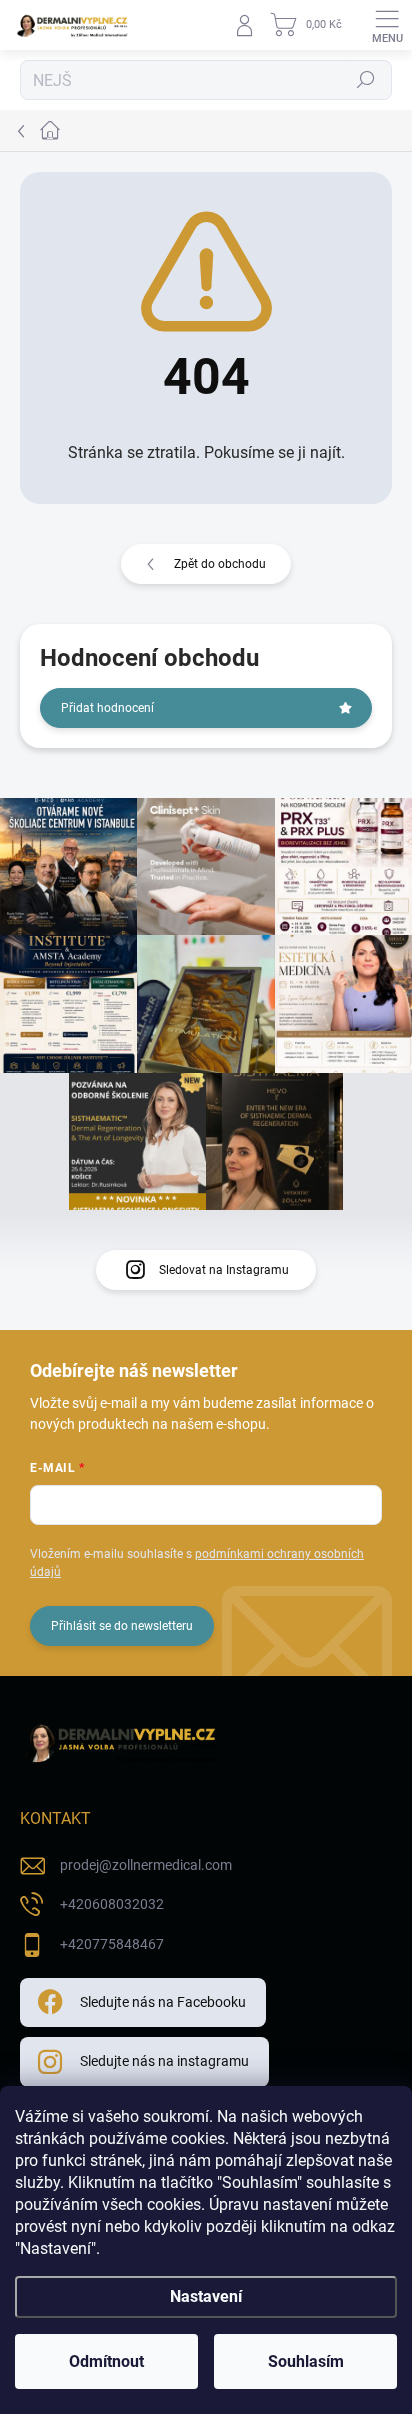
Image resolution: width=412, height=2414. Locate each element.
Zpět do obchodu (220, 564)
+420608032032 (112, 1904)
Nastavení (206, 2296)
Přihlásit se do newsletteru (122, 1626)
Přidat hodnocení (107, 708)
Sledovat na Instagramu (224, 1270)
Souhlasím (306, 2361)
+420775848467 (112, 1944)
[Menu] (387, 25)
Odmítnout (106, 2361)
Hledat (366, 80)
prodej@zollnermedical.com (146, 1865)
